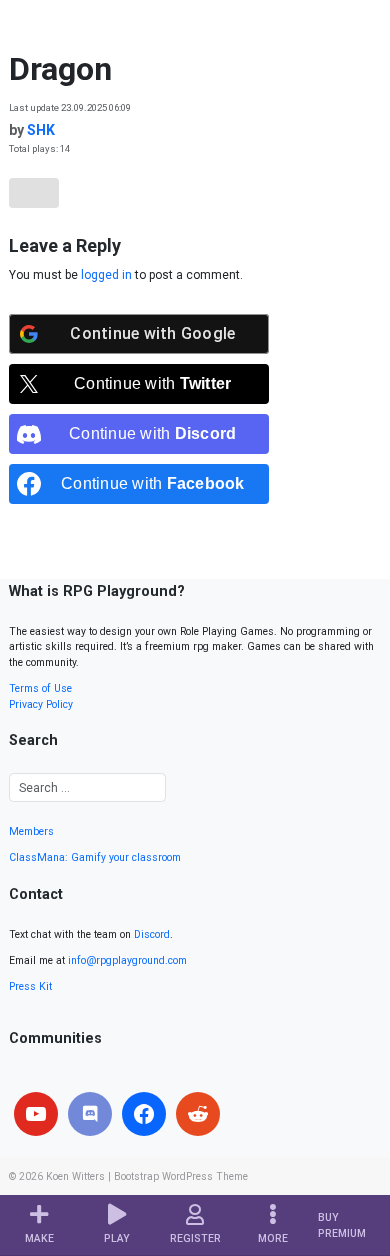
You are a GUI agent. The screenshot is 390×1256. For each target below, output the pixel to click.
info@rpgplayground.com (127, 960)
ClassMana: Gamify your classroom (95, 857)
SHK (41, 130)
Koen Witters (75, 1176)
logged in (106, 275)
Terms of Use (40, 688)
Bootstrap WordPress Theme (181, 1176)
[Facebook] (144, 1114)
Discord (152, 934)
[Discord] (90, 1114)
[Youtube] (36, 1114)
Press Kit (30, 986)
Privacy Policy (41, 704)
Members (31, 831)
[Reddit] (198, 1114)
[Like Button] (34, 193)
